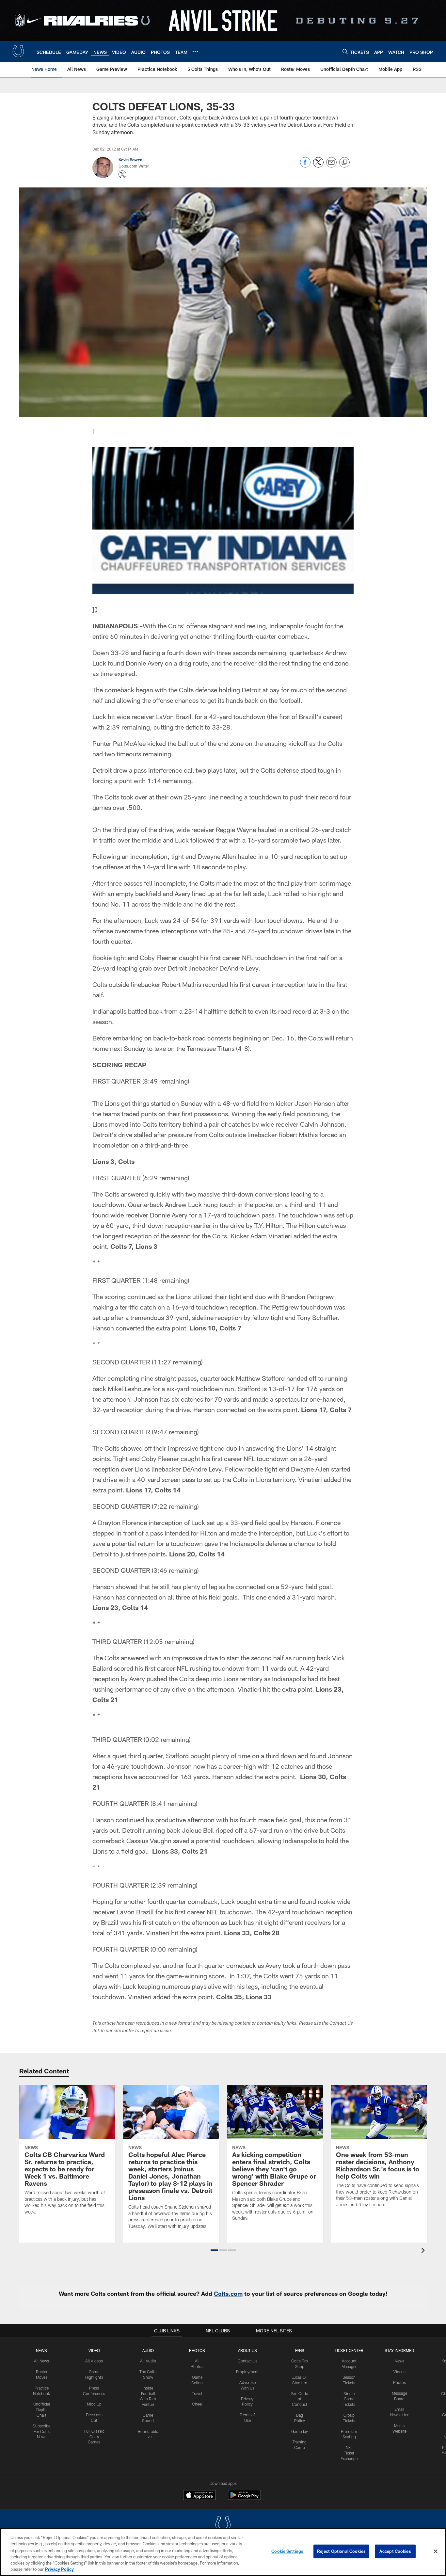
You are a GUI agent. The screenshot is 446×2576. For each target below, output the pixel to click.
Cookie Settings (287, 2551)
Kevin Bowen (130, 160)
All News (41, 2361)
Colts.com (228, 2294)
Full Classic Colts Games (94, 2437)
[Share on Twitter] (318, 166)
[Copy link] (344, 163)
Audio (148, 2350)
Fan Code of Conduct (300, 2399)
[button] (214, 2250)
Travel (197, 2393)
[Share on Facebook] (305, 166)
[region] (223, 2552)
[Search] (345, 51)
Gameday (300, 2431)
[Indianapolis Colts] (223, 2525)
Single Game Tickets (349, 2399)
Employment (247, 2372)
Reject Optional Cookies (341, 2551)
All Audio (148, 2361)
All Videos (94, 2361)
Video (94, 2350)
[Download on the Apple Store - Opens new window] (199, 2496)
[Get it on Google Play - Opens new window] (244, 2498)
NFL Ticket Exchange (349, 2453)
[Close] (436, 2552)
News (41, 2350)
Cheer (197, 2404)
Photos (197, 2350)
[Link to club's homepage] (18, 51)
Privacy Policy (59, 2569)
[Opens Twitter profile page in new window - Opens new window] (122, 174)
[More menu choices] (195, 52)
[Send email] (331, 166)
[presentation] (424, 2251)
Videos (399, 2372)
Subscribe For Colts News (41, 2431)
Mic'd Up (94, 2404)
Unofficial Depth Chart (42, 2409)
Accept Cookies (395, 2551)
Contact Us (247, 2361)
